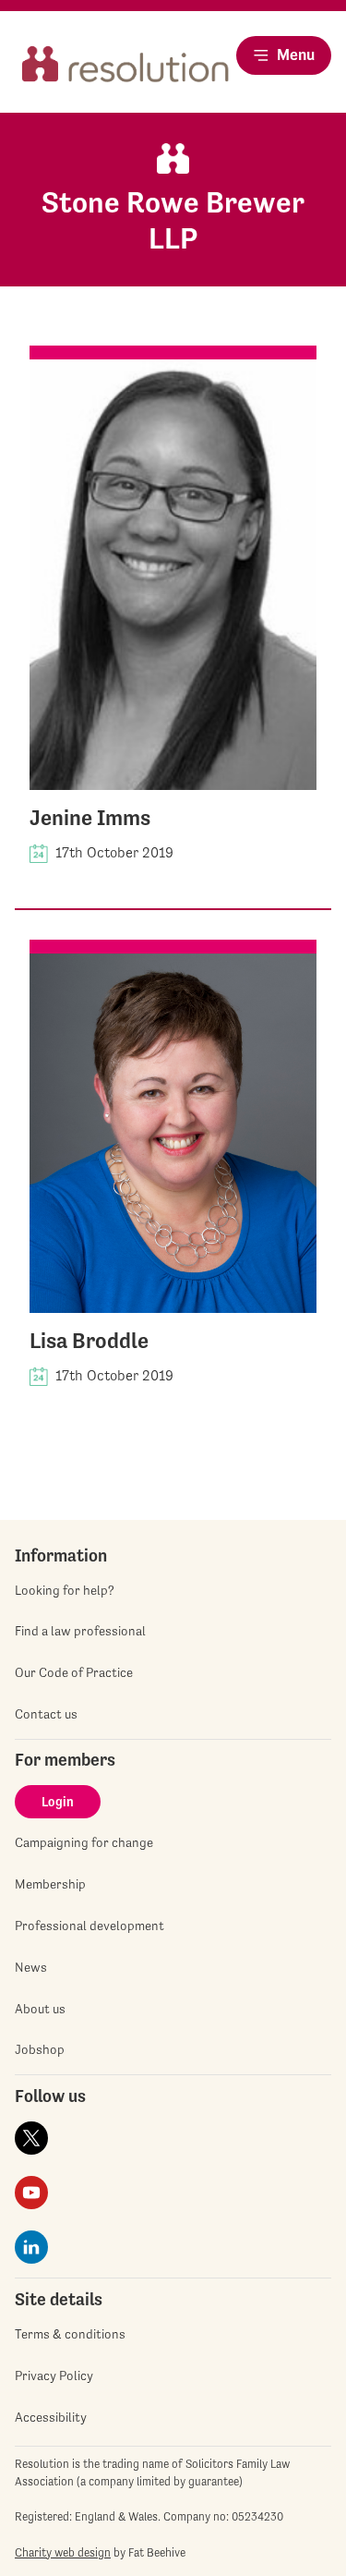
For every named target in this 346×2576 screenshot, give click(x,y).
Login (58, 1802)
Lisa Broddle (89, 1341)
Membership (50, 1884)
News (31, 1967)
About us (40, 2009)
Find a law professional (80, 1631)
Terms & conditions (70, 2334)
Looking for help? (65, 1590)
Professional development (89, 1926)
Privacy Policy (54, 2376)
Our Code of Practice (74, 1672)
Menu (296, 55)
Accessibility (51, 2417)
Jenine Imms (90, 818)
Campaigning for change (84, 1842)
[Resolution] (125, 71)
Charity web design (63, 2552)
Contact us (46, 1714)
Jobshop (40, 2049)
